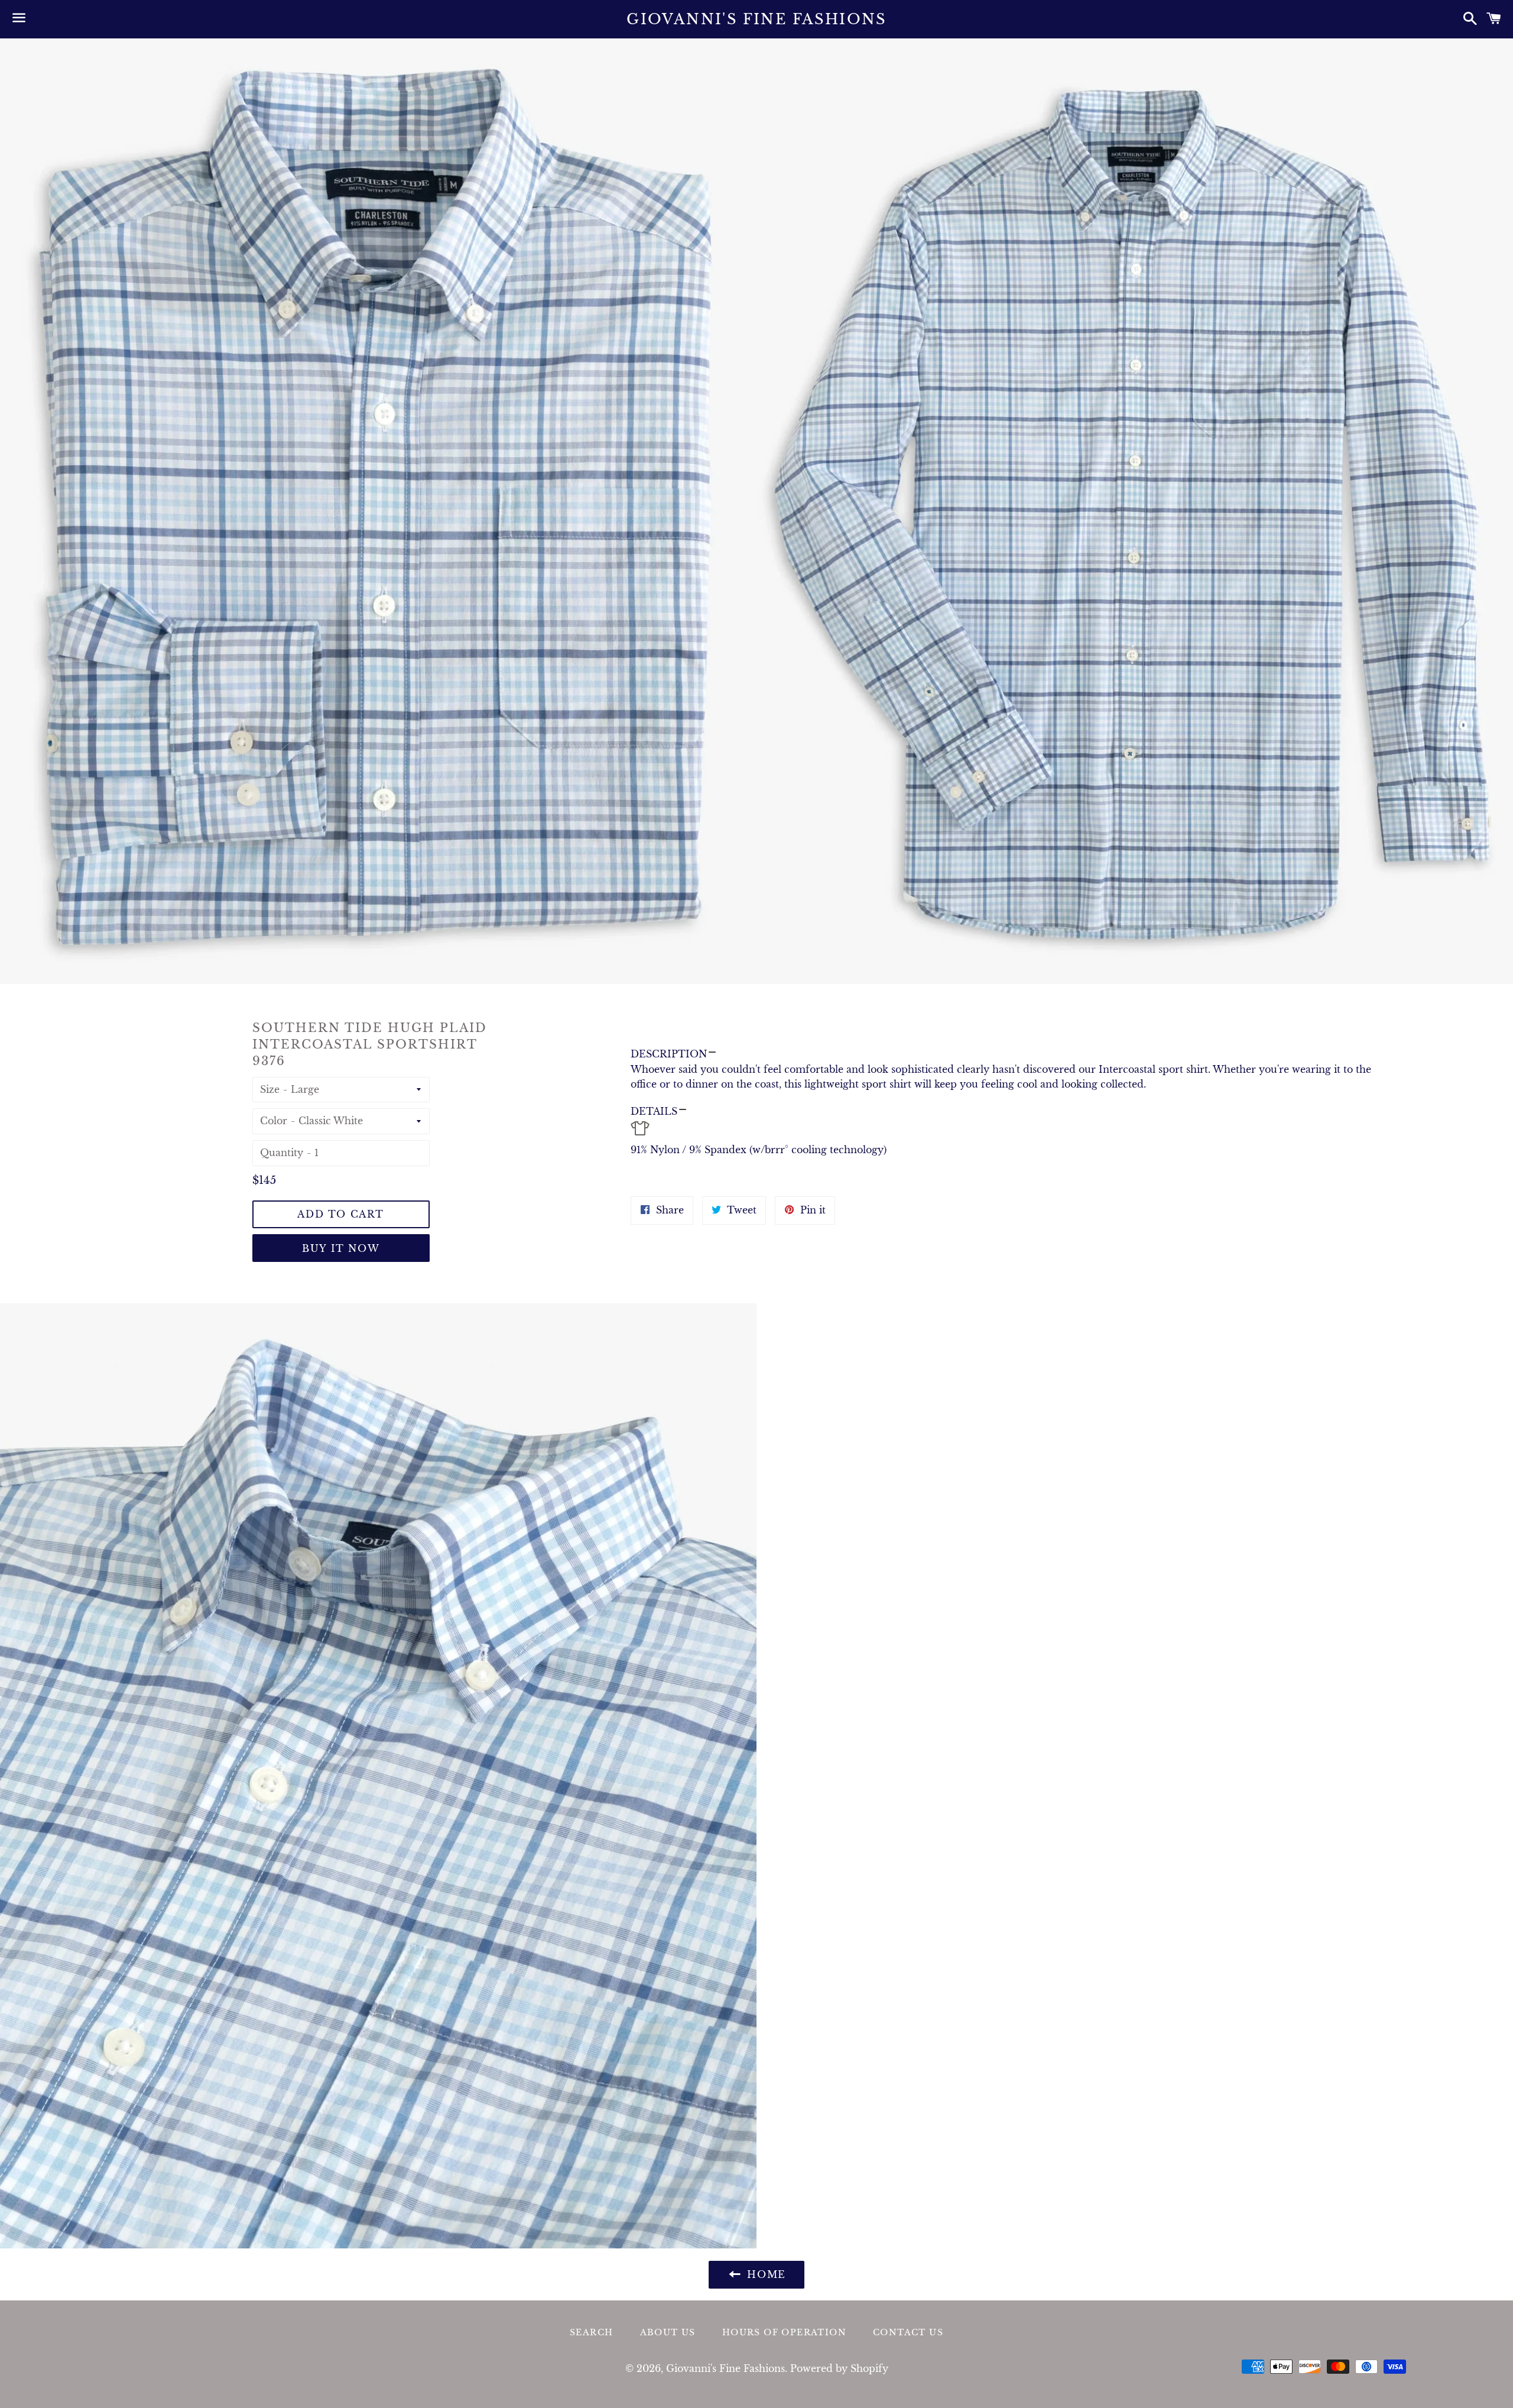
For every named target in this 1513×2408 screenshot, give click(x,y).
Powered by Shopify (839, 2368)
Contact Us (908, 2332)
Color (274, 1121)
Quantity (282, 1153)
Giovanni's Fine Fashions (756, 19)
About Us (668, 2332)
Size (270, 1089)
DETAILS (654, 1111)
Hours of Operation (784, 2332)
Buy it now (341, 1248)
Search (591, 2332)
